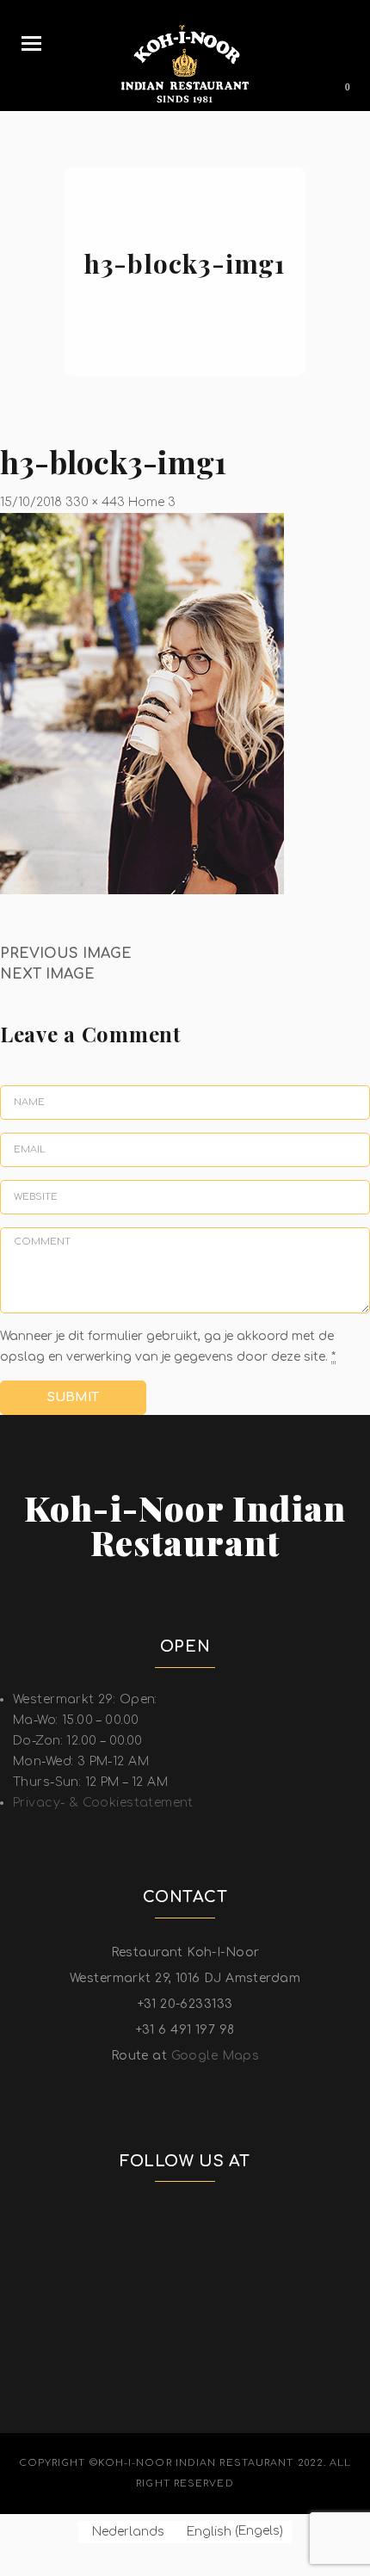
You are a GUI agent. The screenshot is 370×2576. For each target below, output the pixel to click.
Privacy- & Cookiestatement (103, 1803)
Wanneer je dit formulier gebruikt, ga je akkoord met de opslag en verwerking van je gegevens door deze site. (168, 1347)
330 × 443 (95, 502)
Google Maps (216, 2056)
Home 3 (152, 502)
